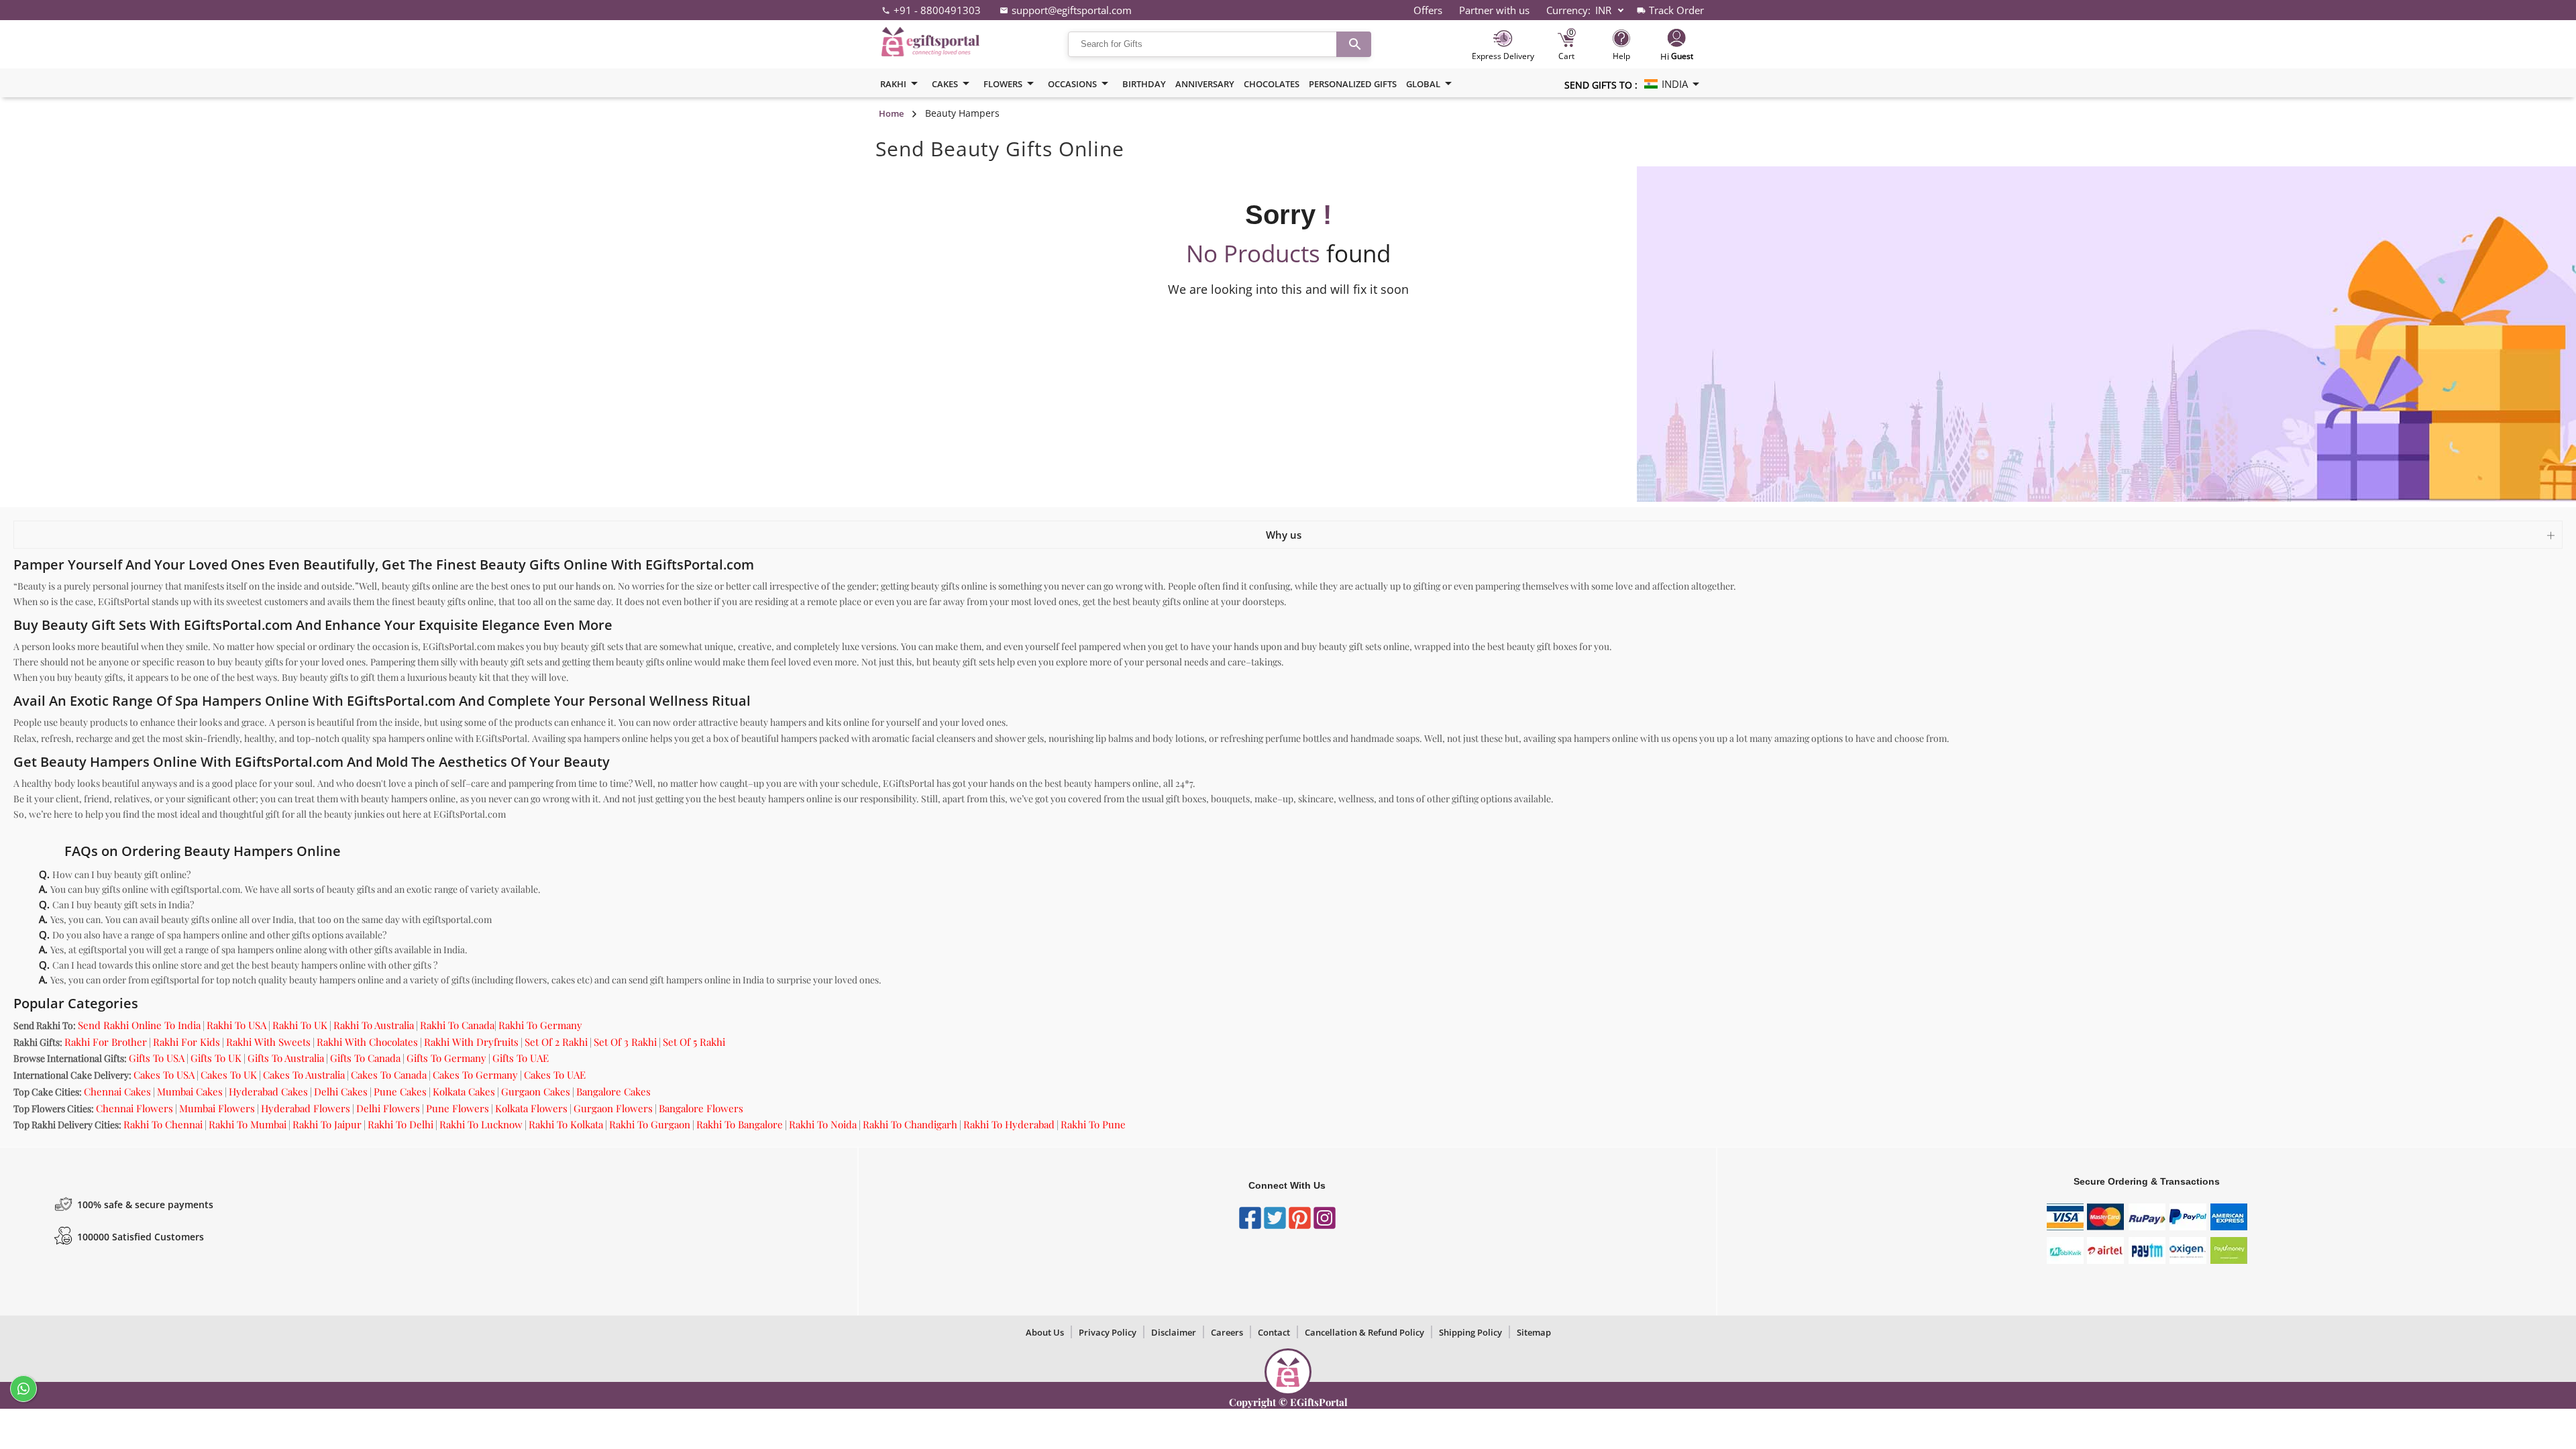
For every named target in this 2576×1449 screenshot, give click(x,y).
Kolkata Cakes (464, 1091)
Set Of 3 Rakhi (625, 1042)
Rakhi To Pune (1093, 1124)
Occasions (1072, 84)
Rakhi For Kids (186, 1042)
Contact (1274, 1332)
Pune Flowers (458, 1108)
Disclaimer (1174, 1332)
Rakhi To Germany (540, 1025)
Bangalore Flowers (701, 1108)
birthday (1144, 84)
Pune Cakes (400, 1091)
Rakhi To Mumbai (248, 1124)
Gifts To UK (216, 1058)
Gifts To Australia (286, 1058)
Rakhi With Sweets (268, 1042)
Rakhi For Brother (106, 1042)
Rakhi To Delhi (400, 1124)
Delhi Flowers (388, 1108)
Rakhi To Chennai (163, 1124)
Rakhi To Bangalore (740, 1124)
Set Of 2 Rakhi (556, 1042)
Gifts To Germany (446, 1058)
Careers (1227, 1332)
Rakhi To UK (300, 1025)
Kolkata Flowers (531, 1108)
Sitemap (1534, 1332)
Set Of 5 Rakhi (694, 1042)
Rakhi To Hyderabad (1009, 1124)
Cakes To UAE (555, 1075)
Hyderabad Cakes (268, 1091)
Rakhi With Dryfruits (471, 1042)
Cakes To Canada (389, 1075)
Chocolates (1272, 84)
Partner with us (1494, 10)
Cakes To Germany (475, 1075)
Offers (1428, 10)
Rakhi (893, 84)
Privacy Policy (1108, 1332)
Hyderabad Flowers (306, 1108)
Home (891, 113)
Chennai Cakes (117, 1091)
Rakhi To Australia (374, 1025)
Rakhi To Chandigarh (910, 1124)
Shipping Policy (1470, 1332)
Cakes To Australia (304, 1075)
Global (1423, 84)
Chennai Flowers (135, 1108)
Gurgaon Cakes (536, 1091)
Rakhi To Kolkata (566, 1124)
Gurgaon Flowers (613, 1108)
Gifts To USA (157, 1058)
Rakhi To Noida (823, 1124)
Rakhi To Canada (457, 1025)
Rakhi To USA (236, 1025)
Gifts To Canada (365, 1058)
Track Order (1676, 10)
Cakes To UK (229, 1075)
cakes (945, 84)
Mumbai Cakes (190, 1091)
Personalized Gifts (1353, 84)
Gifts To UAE (521, 1058)
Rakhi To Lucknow (481, 1124)
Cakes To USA (164, 1075)
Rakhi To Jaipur (327, 1124)
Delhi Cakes (341, 1091)
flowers (1003, 84)
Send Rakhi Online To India (139, 1025)
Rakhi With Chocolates (367, 1042)
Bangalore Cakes (613, 1091)
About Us (1045, 1332)
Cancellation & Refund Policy (1364, 1332)
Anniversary (1205, 84)
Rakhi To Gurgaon (650, 1124)
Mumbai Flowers (217, 1108)
